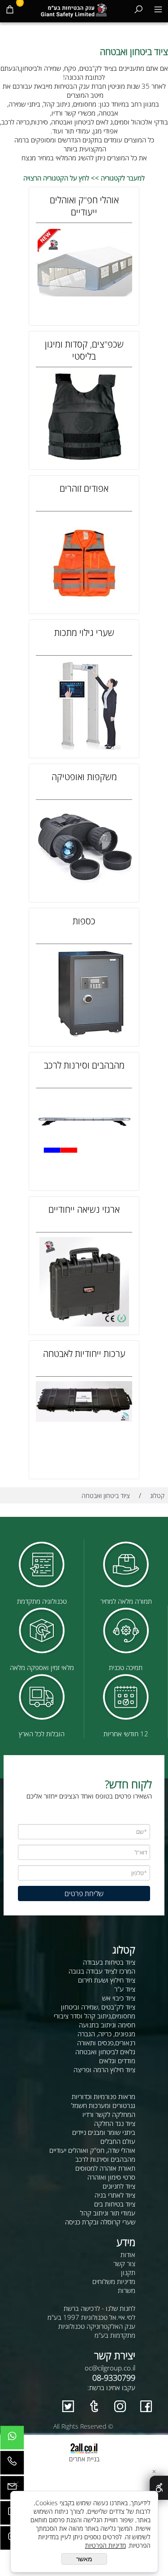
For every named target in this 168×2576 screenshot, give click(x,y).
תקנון (128, 2272)
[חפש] (138, 9)
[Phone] (12, 2465)
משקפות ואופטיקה (84, 777)
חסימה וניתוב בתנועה (107, 2025)
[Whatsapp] (12, 2440)
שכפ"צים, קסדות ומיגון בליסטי (84, 350)
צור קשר (124, 2263)
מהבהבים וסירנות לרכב (84, 1065)
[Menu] (158, 9)
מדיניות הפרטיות (106, 2545)
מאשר (84, 2559)
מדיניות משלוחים (114, 2281)
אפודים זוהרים (84, 488)
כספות (84, 921)
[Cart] (10, 9)
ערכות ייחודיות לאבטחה (84, 1354)
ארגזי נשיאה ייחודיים (84, 1209)
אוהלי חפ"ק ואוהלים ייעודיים (84, 206)
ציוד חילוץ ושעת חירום (107, 1980)
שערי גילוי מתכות (84, 633)
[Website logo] (74, 9)
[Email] (12, 2490)
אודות (128, 2254)
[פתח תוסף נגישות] (159, 2488)
